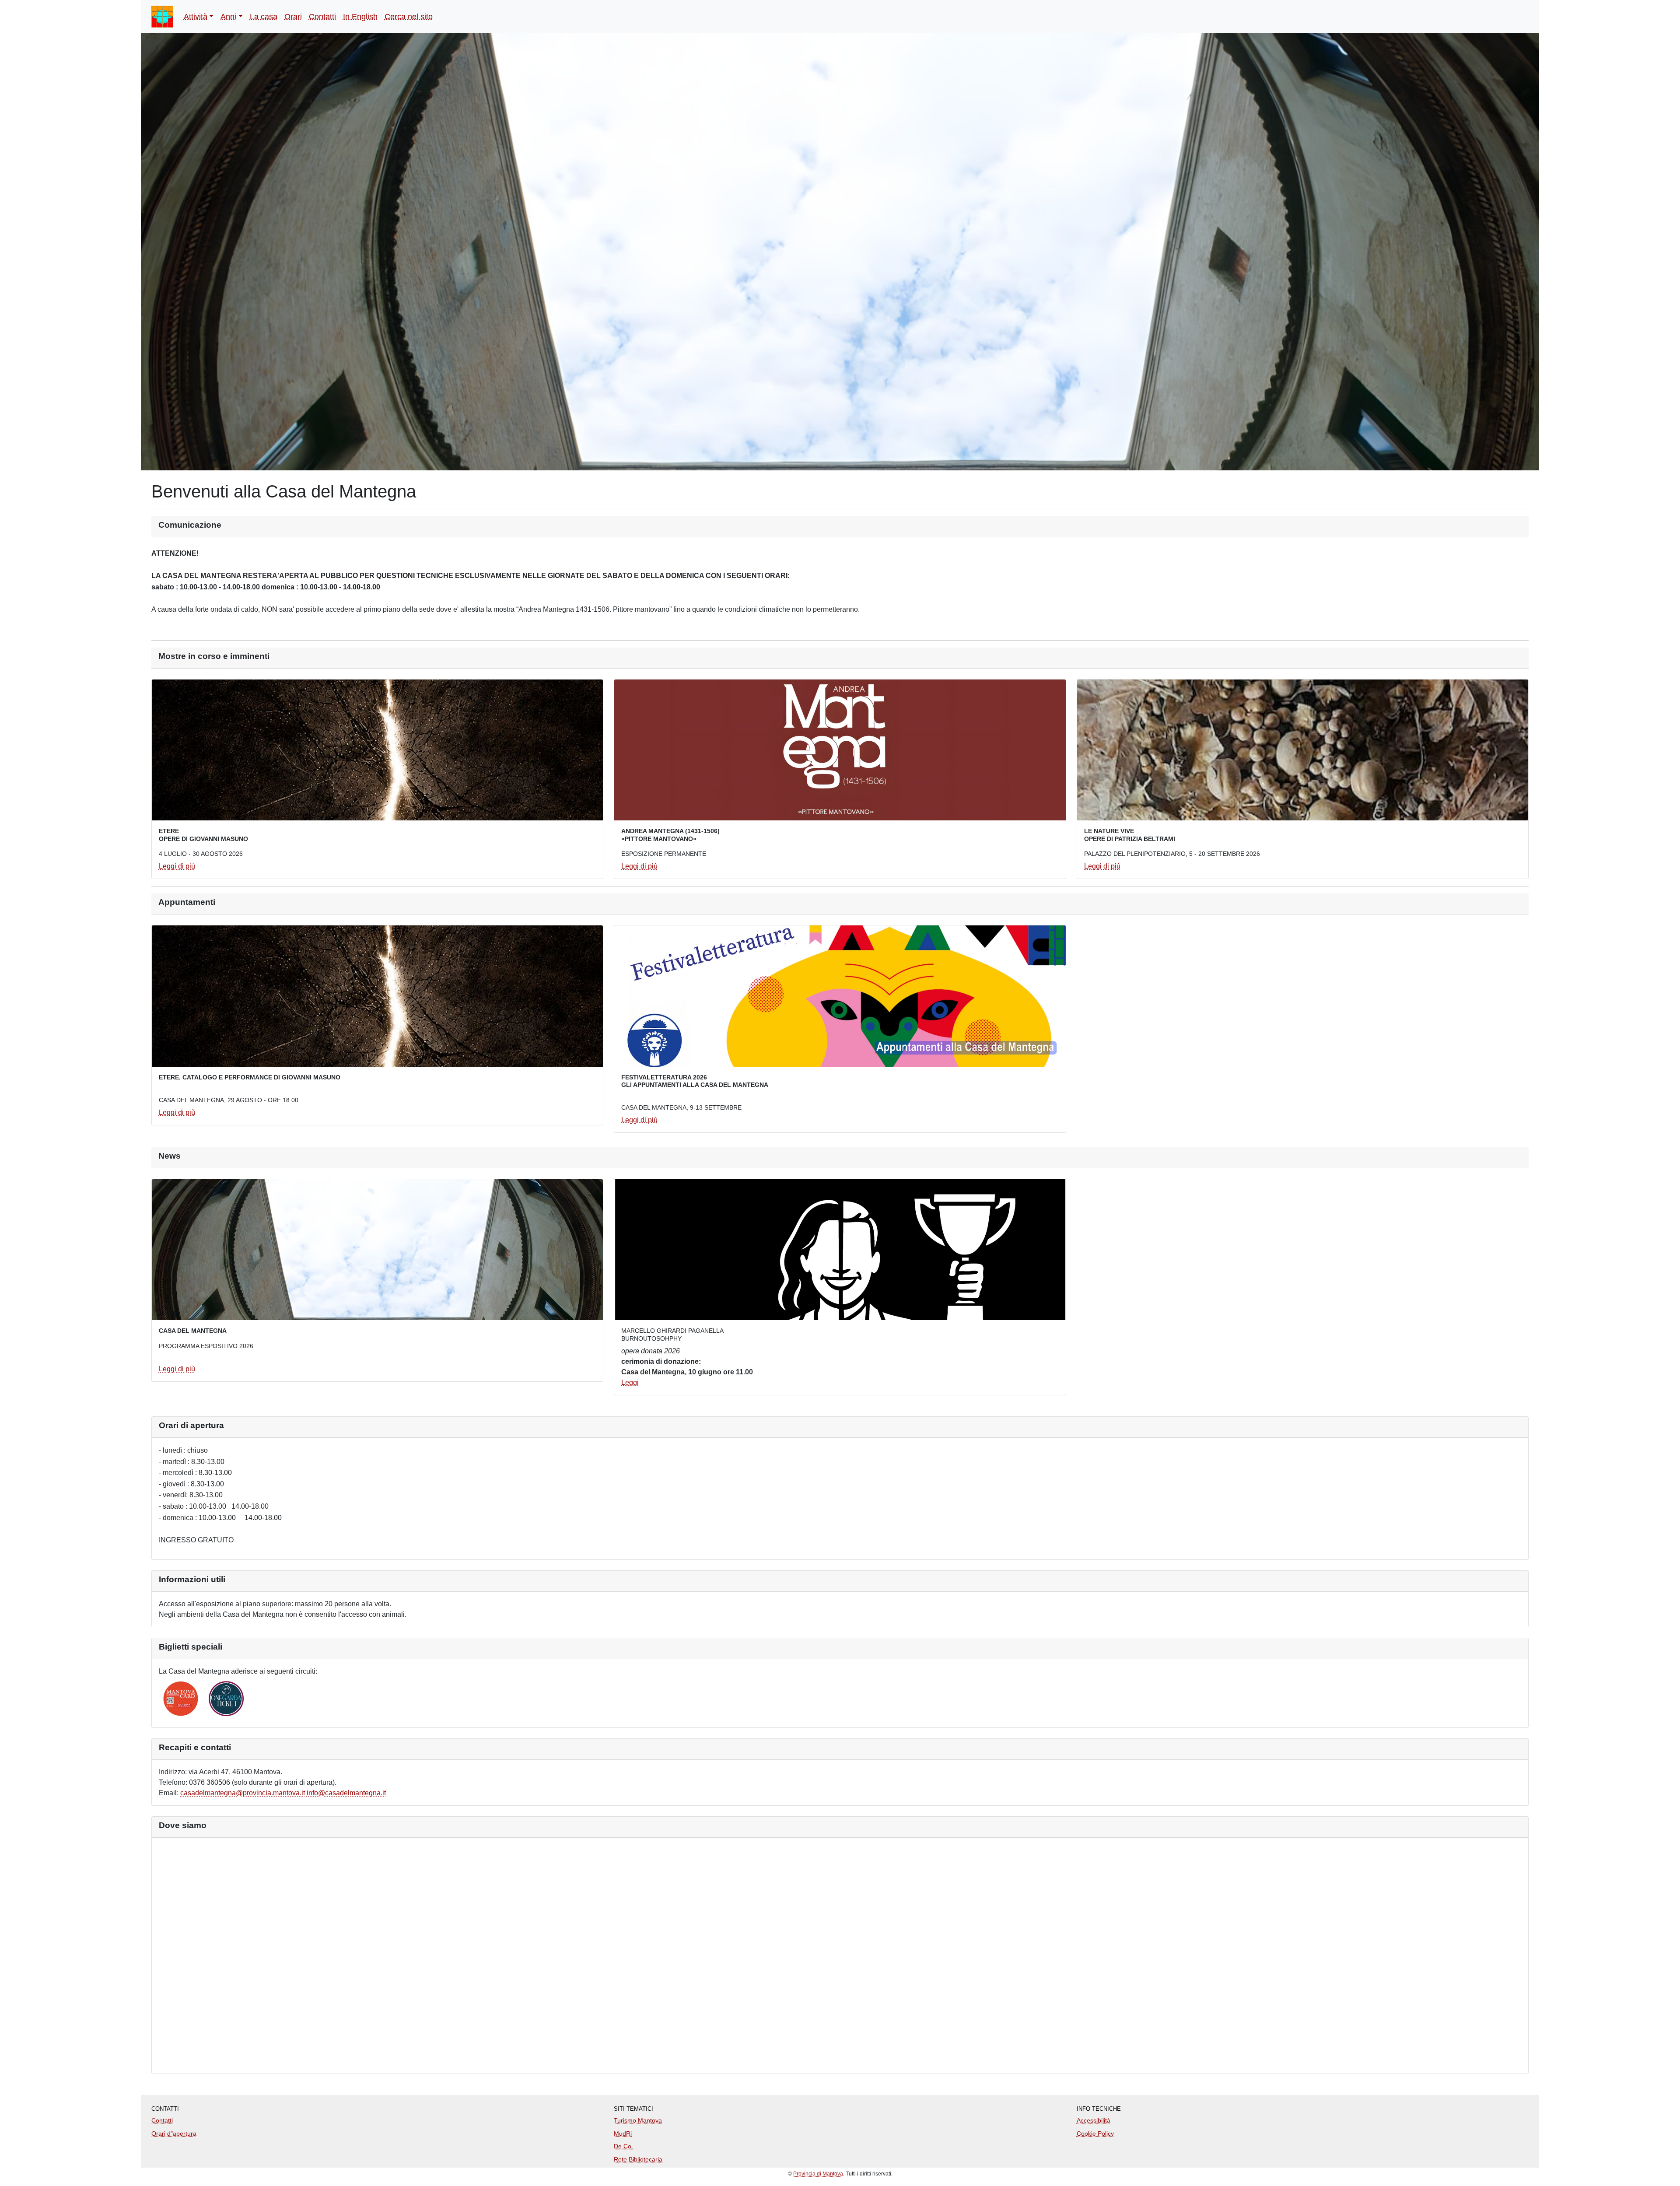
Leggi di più (177, 866)
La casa (264, 17)
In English (360, 17)
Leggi (630, 1382)
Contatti (322, 17)
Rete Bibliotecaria (638, 2159)
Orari (293, 17)
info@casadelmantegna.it (346, 1793)
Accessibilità (1094, 2120)
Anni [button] (228, 17)
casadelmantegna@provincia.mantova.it (243, 1793)
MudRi (623, 2133)
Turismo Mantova (638, 2120)
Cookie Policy (1095, 2133)
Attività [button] (196, 17)
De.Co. (623, 2146)
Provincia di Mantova (818, 2174)
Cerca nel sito (409, 17)
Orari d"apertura (174, 2133)
